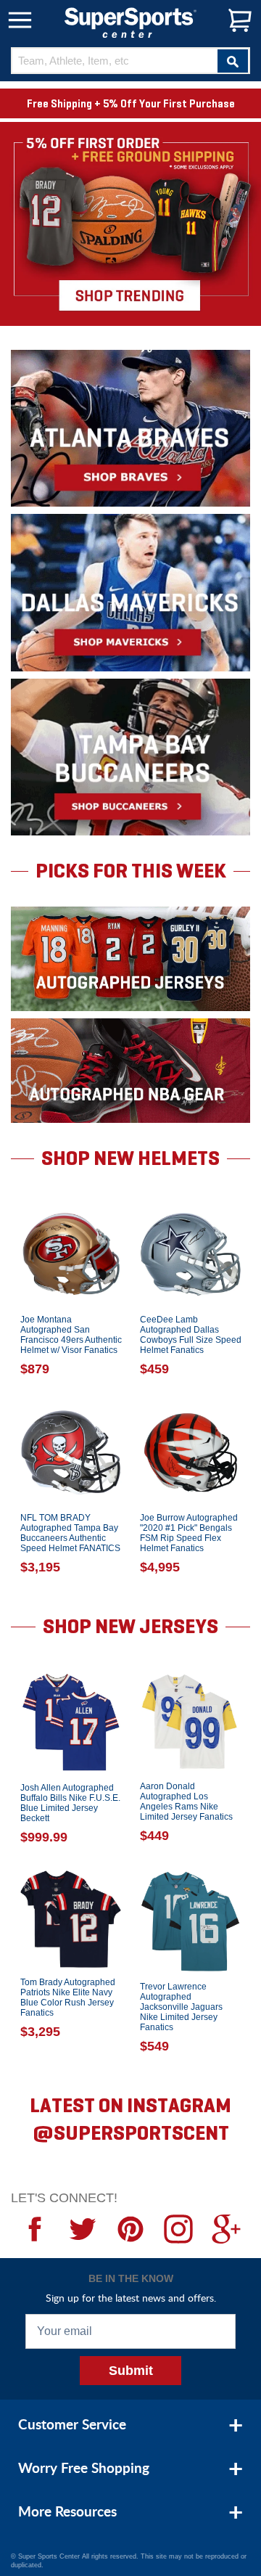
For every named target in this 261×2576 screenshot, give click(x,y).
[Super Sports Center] (130, 21)
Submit (131, 2371)
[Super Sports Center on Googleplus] (226, 2229)
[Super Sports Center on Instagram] (178, 2229)
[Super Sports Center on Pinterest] (130, 2229)
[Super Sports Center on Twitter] (83, 2229)
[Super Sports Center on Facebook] (35, 2229)
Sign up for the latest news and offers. (131, 2298)
